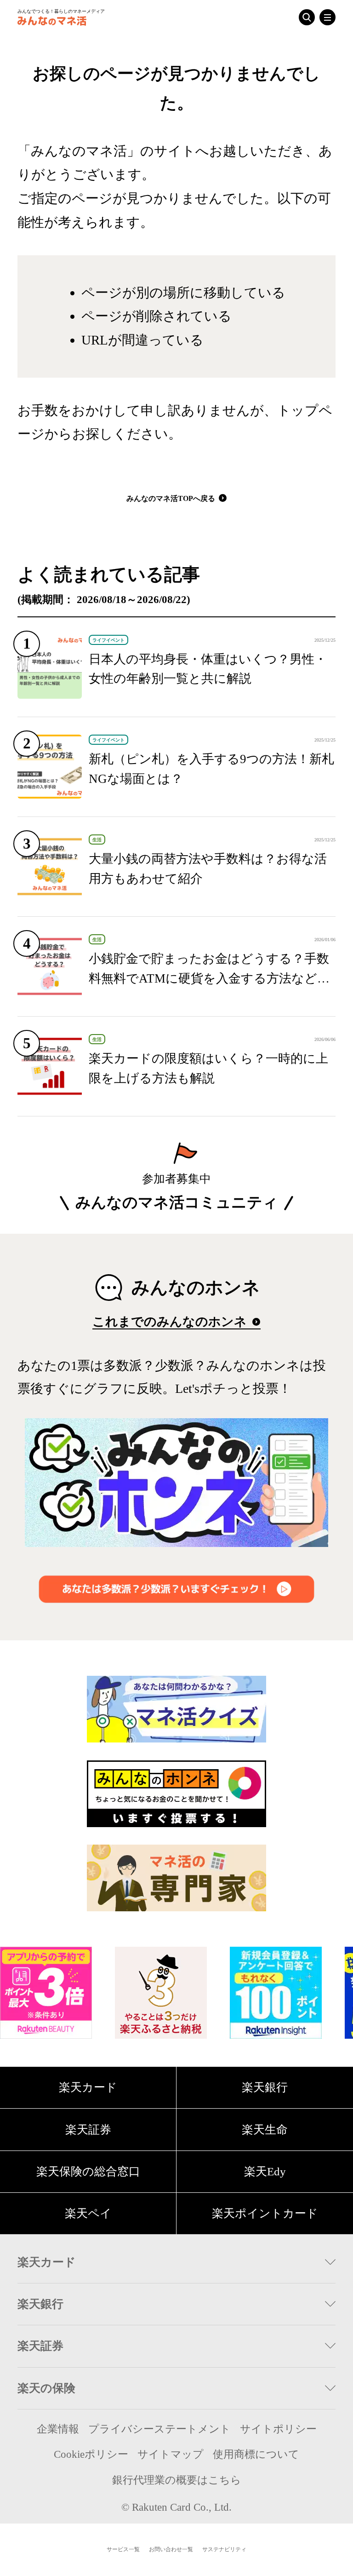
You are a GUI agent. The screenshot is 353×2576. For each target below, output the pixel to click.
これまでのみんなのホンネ (171, 1322)
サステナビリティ (224, 2549)
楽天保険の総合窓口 (88, 2171)
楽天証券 (88, 2130)
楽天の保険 (46, 2388)
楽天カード (88, 2087)
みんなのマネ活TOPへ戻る (172, 498)
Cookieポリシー (91, 2454)
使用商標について (256, 2454)
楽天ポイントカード (265, 2213)
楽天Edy (265, 2171)
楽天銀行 (265, 2087)
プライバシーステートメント (159, 2429)
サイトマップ (171, 2454)
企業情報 (58, 2429)
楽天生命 (265, 2130)
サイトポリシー (278, 2429)
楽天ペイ (88, 2213)
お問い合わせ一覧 (171, 2549)
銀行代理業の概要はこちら (177, 2480)
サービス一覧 (123, 2549)
